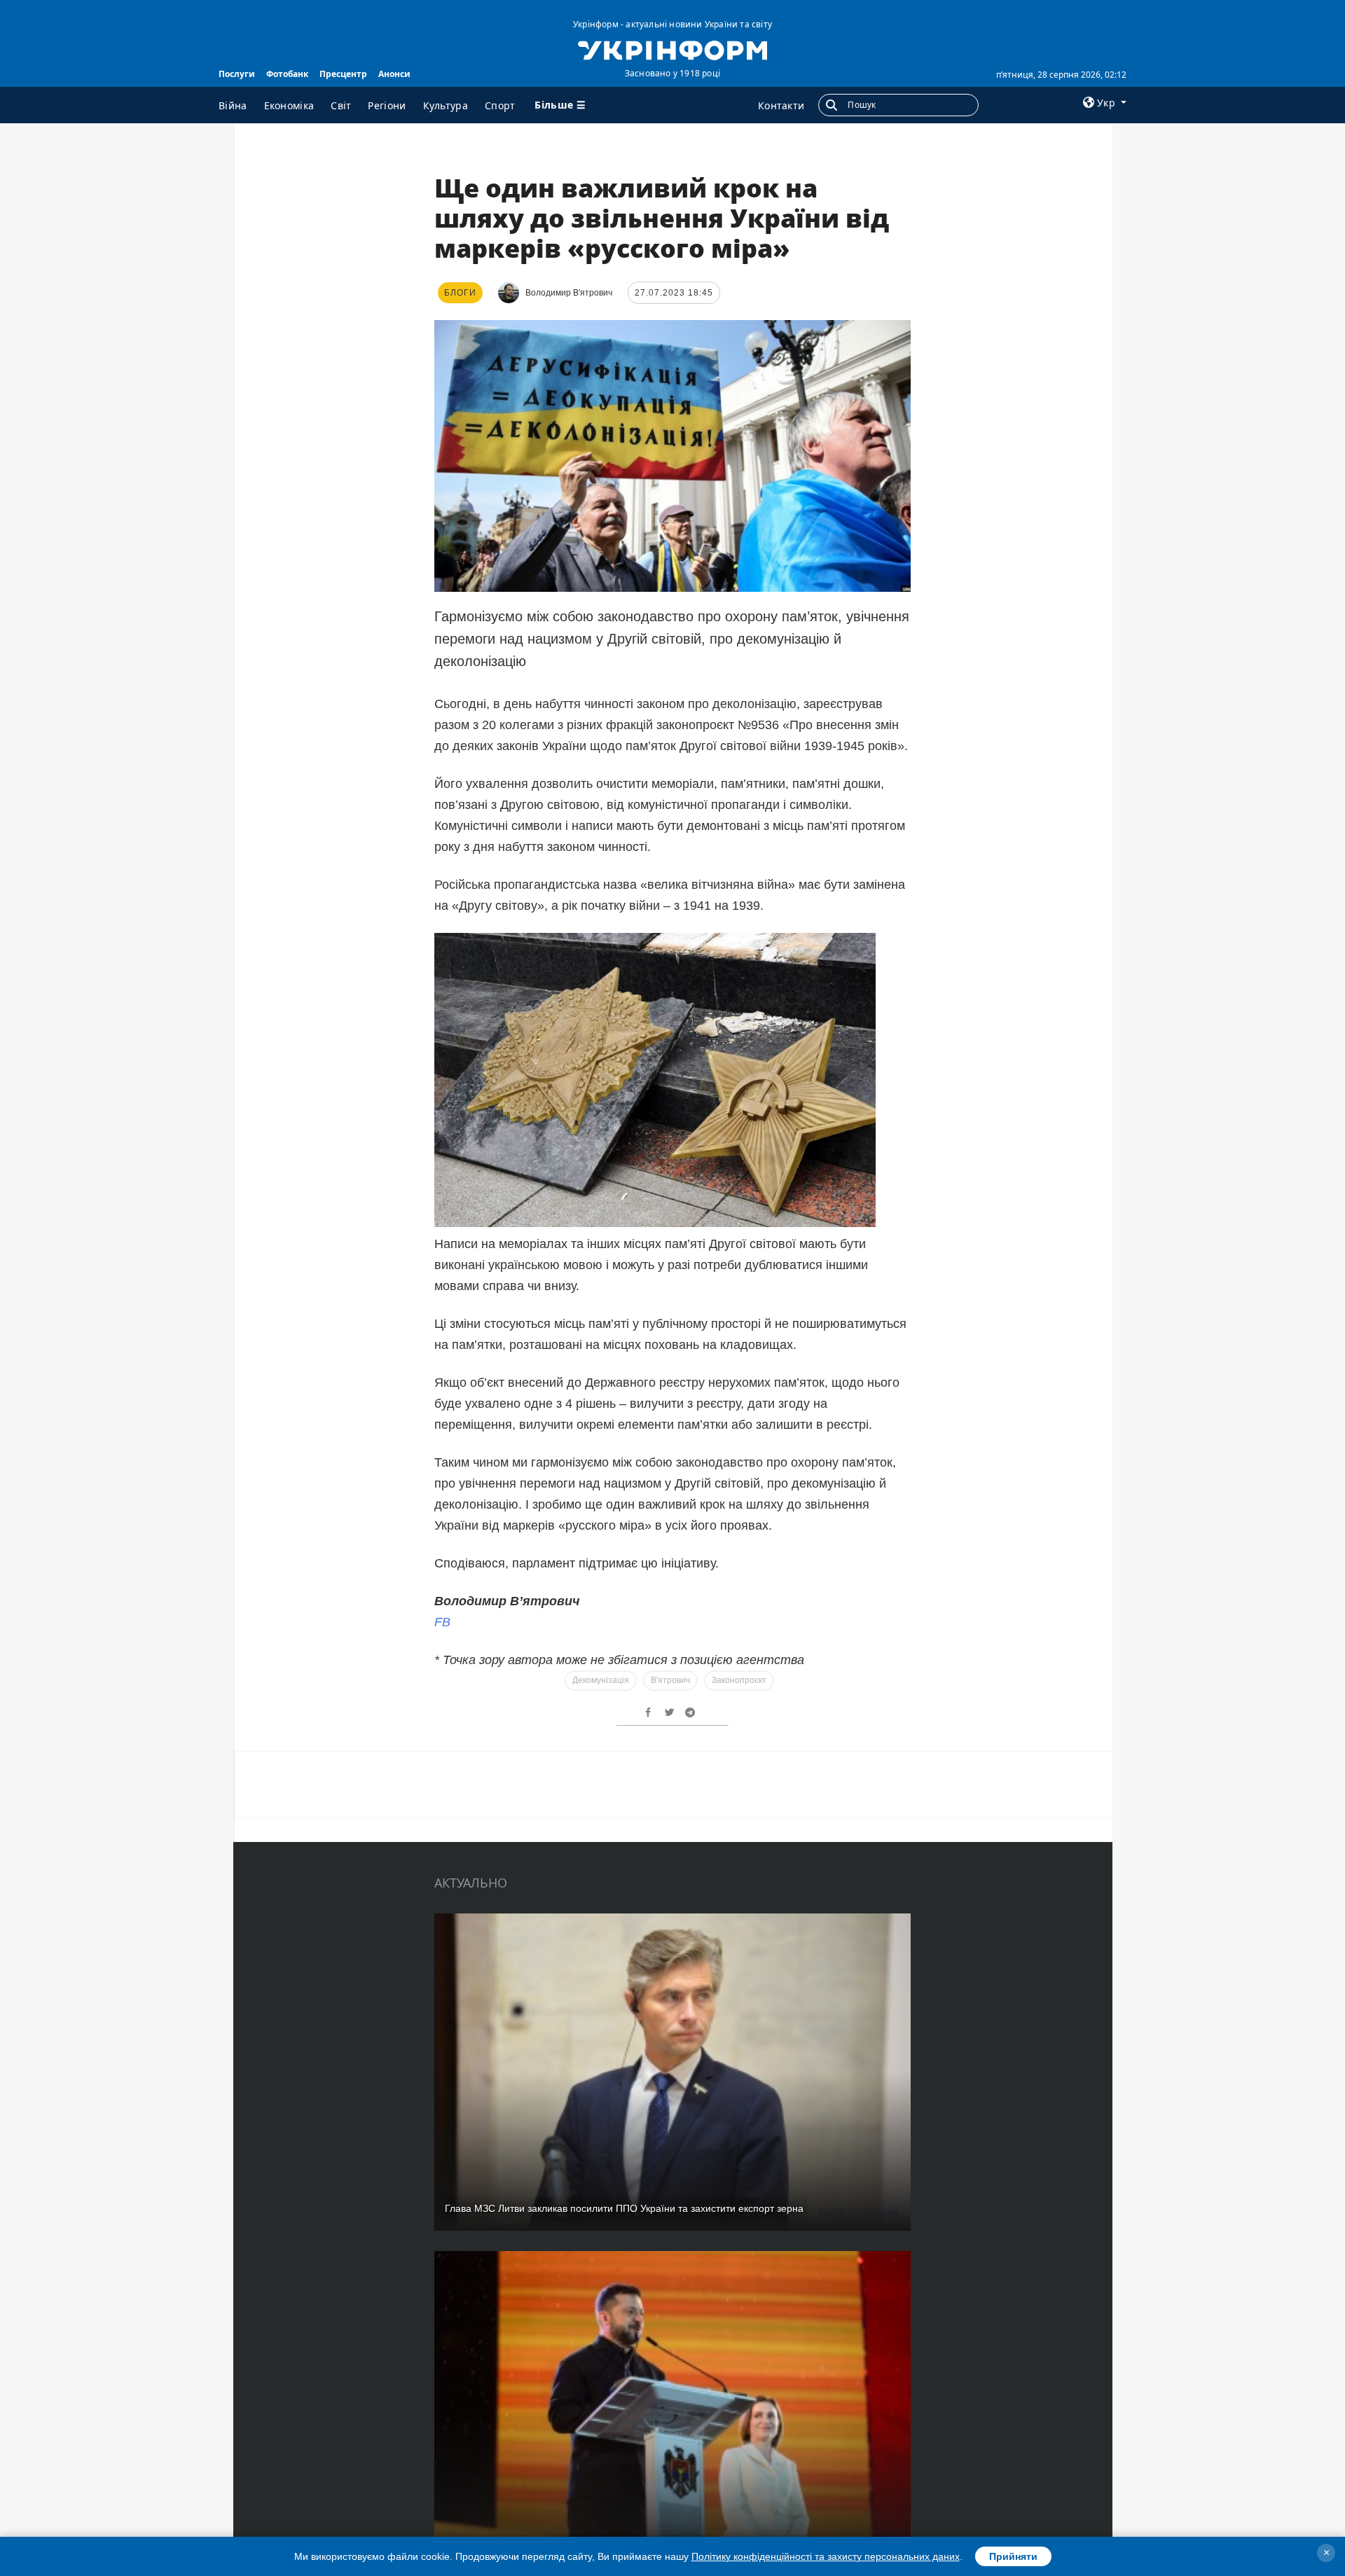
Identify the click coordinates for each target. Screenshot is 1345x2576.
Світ (341, 105)
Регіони (387, 105)
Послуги (237, 74)
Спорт (500, 105)
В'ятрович (670, 1680)
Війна (233, 105)
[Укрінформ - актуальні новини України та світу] (672, 49)
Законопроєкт (739, 1680)
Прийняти (1013, 2556)
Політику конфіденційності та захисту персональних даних (826, 2556)
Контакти (781, 105)
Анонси (394, 74)
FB (442, 1622)
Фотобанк (287, 74)
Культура (446, 105)
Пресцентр (343, 74)
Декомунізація (601, 1680)
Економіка (289, 105)
